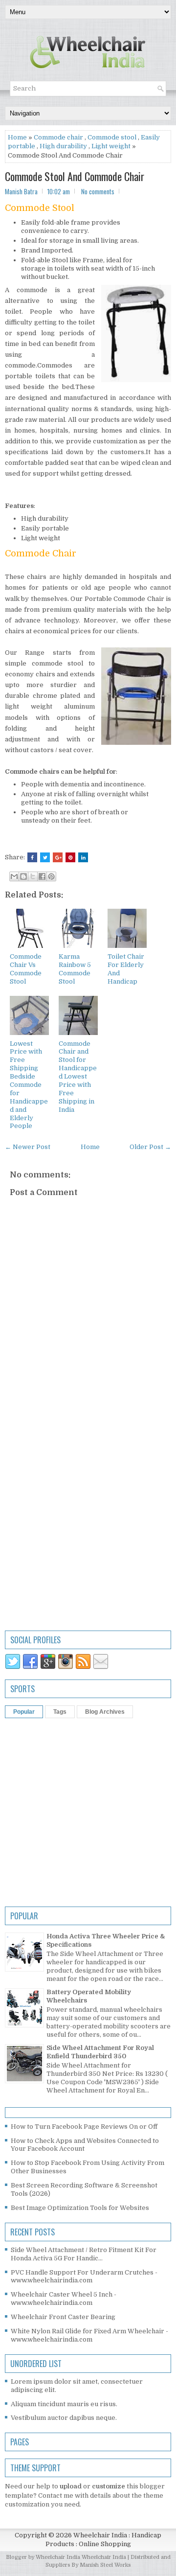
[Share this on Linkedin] (83, 857)
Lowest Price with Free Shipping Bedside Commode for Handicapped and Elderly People (29, 1085)
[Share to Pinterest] (51, 876)
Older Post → (150, 1147)
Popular (24, 1712)
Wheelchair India (105, 2557)
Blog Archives (105, 1712)
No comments (98, 191)
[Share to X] (33, 876)
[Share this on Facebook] (32, 857)
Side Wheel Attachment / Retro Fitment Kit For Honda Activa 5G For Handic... (84, 2254)
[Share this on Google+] (58, 857)
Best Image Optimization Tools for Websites (80, 2208)
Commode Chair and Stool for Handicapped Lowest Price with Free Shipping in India (78, 1077)
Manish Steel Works (105, 2565)
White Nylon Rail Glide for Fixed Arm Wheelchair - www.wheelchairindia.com (89, 2335)
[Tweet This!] (45, 857)
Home (17, 137)
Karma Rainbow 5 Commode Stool (75, 969)
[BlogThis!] (23, 876)
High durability (63, 146)
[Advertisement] (88, 1520)
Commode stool (112, 137)
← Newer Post (28, 1147)
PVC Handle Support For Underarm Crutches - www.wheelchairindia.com (84, 2277)
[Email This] (14, 876)
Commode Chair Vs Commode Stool (26, 969)
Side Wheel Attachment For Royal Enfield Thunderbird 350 (100, 2052)
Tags (60, 1712)
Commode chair (58, 137)
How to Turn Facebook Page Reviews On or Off (84, 2127)
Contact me (56, 2495)
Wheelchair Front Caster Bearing (63, 2317)
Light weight (111, 146)
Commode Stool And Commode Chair (75, 176)
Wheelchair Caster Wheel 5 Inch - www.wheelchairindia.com (64, 2299)
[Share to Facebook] (42, 876)
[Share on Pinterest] (70, 857)
